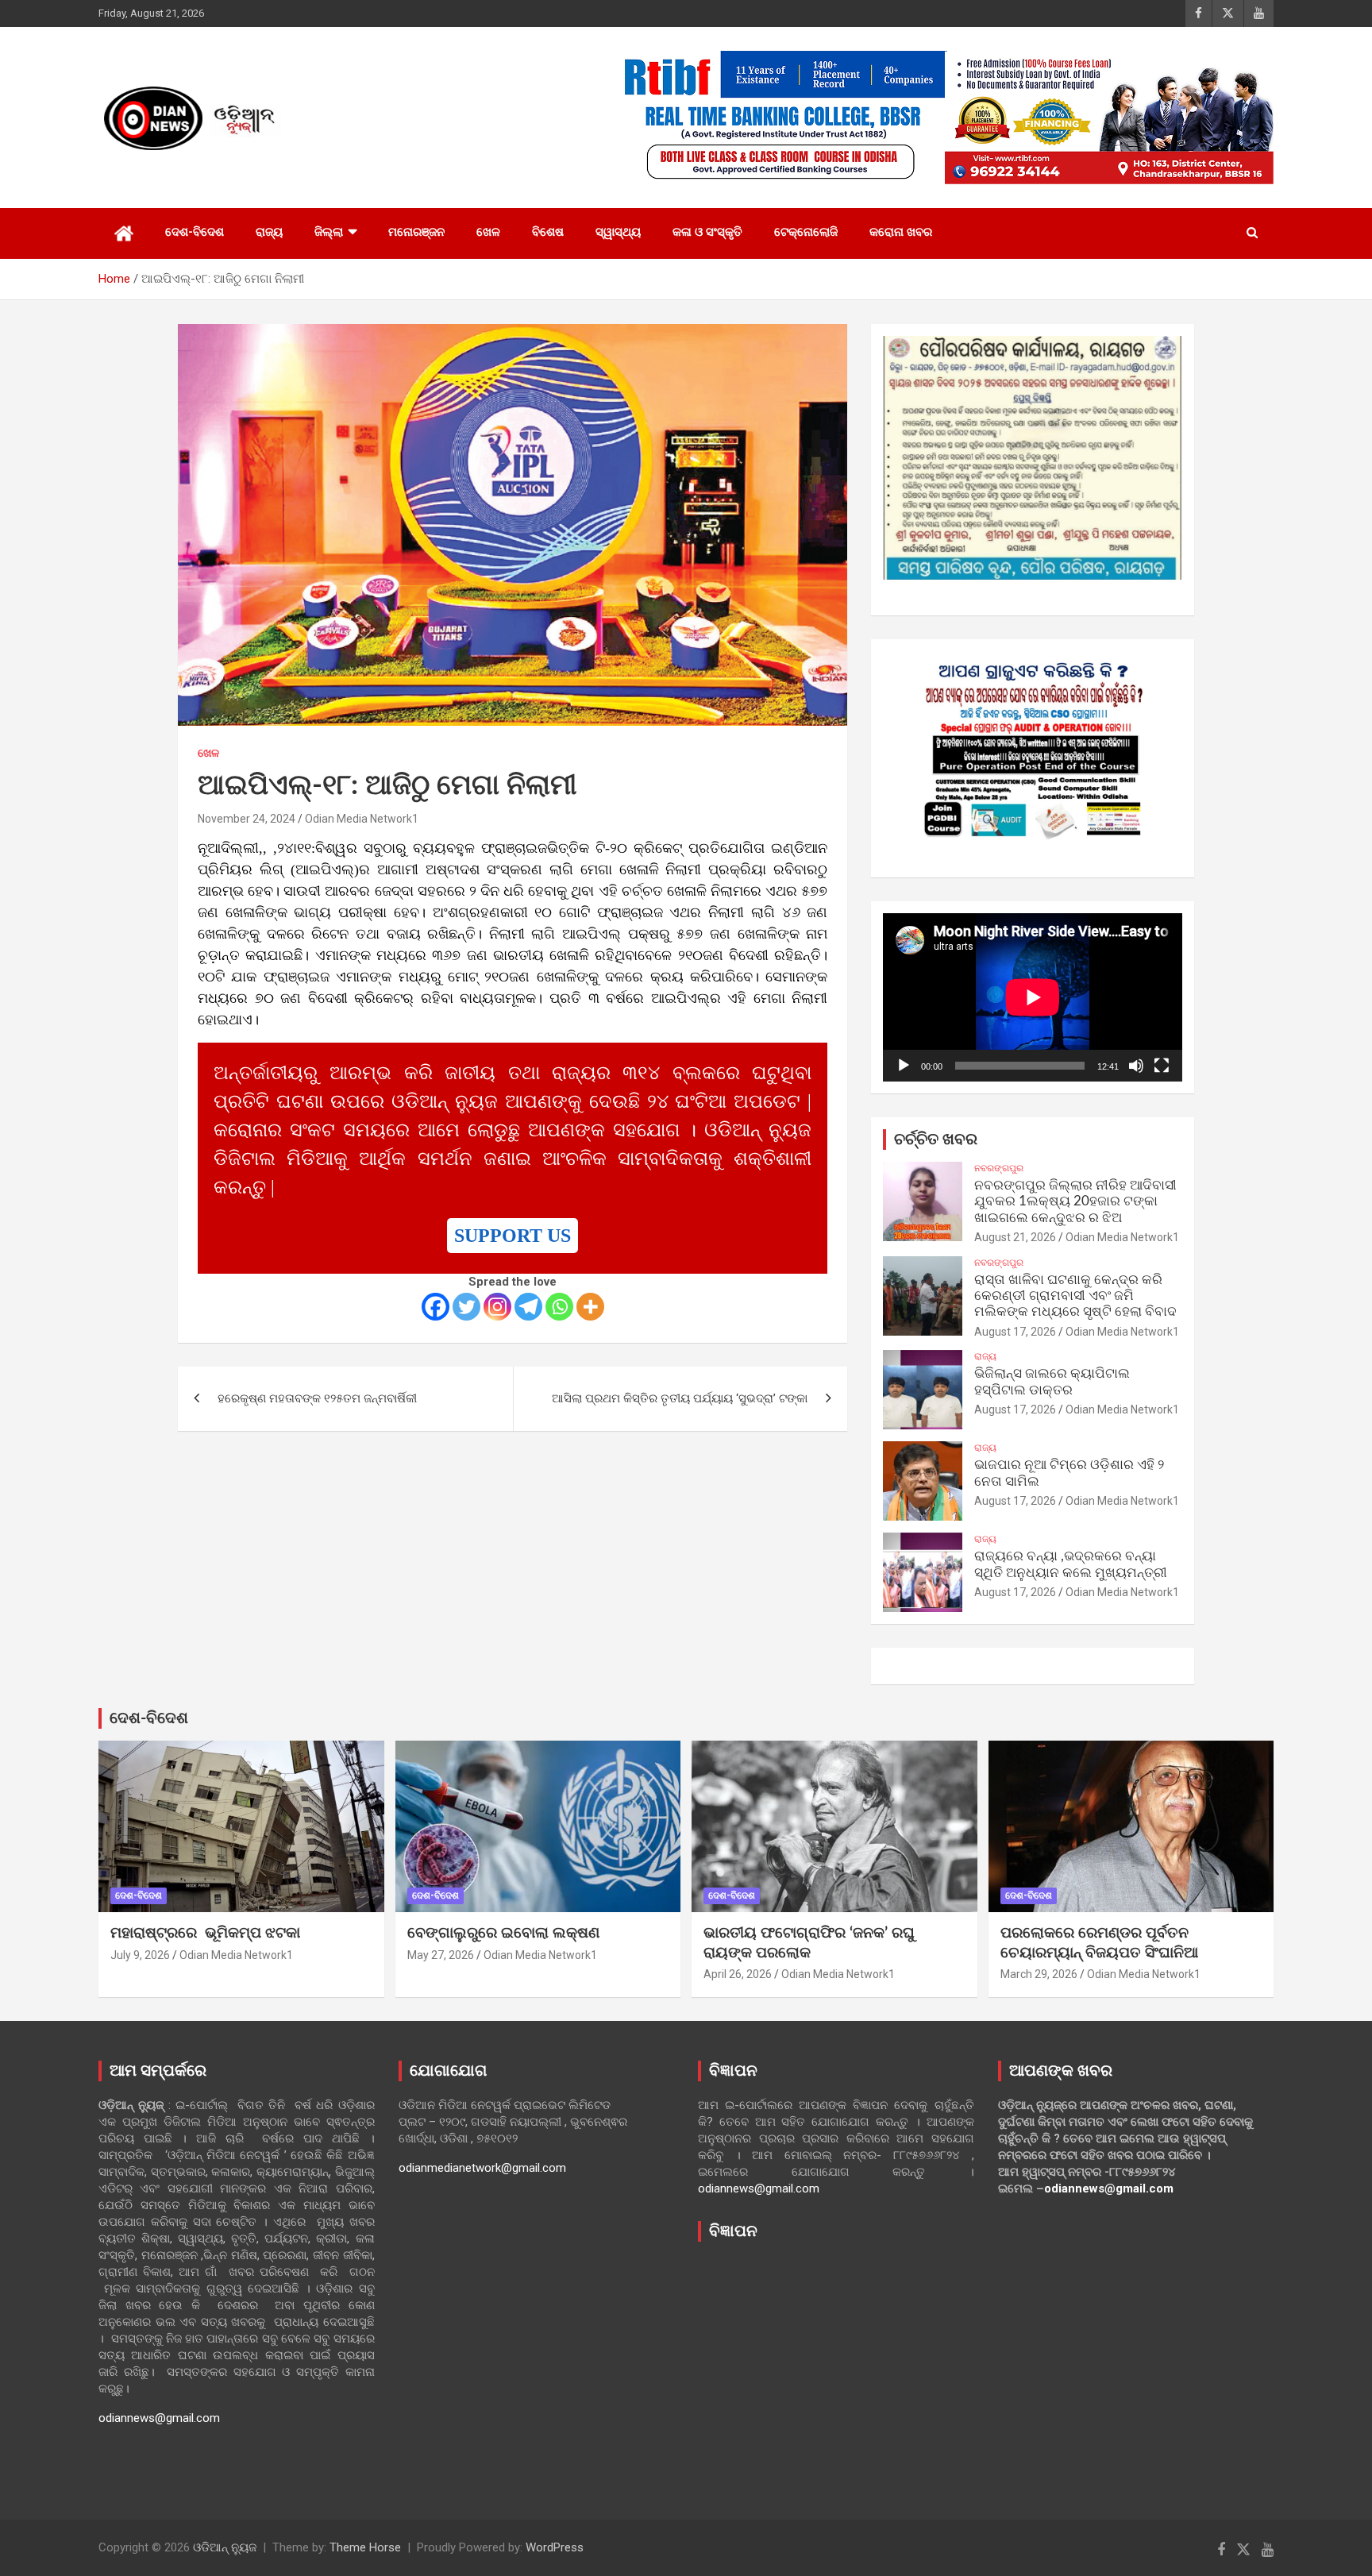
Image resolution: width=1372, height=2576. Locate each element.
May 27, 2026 (441, 1955)
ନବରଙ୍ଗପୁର (999, 1168)
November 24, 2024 (247, 819)
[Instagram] (497, 1307)
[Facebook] (435, 1307)
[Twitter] (466, 1307)
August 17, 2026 (1015, 1332)
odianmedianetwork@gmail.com (482, 2168)
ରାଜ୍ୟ (269, 232)
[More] (590, 1307)
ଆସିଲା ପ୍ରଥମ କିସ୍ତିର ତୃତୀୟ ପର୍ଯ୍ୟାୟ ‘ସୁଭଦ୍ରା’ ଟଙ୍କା (680, 1398)
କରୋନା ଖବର (901, 232)
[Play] (904, 1066)
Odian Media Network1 (362, 819)
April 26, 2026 (738, 1974)
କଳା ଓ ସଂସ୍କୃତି (707, 232)
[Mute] (1136, 1066)
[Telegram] (528, 1307)
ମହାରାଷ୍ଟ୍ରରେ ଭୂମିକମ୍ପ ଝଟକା (205, 1933)
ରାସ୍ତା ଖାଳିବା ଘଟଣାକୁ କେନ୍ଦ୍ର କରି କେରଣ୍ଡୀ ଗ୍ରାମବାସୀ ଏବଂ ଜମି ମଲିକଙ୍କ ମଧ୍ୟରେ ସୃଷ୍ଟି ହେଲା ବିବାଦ (1075, 1296)
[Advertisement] (836, 2369)
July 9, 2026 (140, 1955)
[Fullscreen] (1162, 1066)
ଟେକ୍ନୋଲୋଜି (806, 232)
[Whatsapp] (559, 1307)
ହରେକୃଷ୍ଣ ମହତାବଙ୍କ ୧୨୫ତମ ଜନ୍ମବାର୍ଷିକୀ (317, 1398)
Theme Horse (365, 2547)
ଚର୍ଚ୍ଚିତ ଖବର (936, 1140)
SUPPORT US (513, 1236)
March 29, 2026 (1039, 1974)
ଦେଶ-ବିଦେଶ (195, 232)
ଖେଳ (488, 232)
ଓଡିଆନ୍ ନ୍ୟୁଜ (225, 2547)
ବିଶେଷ (548, 232)
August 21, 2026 (1015, 1237)
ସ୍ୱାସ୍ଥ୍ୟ (618, 232)
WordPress (555, 2547)
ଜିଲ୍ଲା (329, 232)
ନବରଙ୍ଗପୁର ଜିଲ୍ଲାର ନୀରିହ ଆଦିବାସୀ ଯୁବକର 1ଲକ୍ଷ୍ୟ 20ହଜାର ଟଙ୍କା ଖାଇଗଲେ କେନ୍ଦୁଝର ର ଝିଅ (1075, 1201)
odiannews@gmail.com (159, 2418)
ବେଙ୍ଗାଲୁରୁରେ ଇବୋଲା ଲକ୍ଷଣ (503, 1933)
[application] (1033, 997)
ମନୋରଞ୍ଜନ (416, 232)
